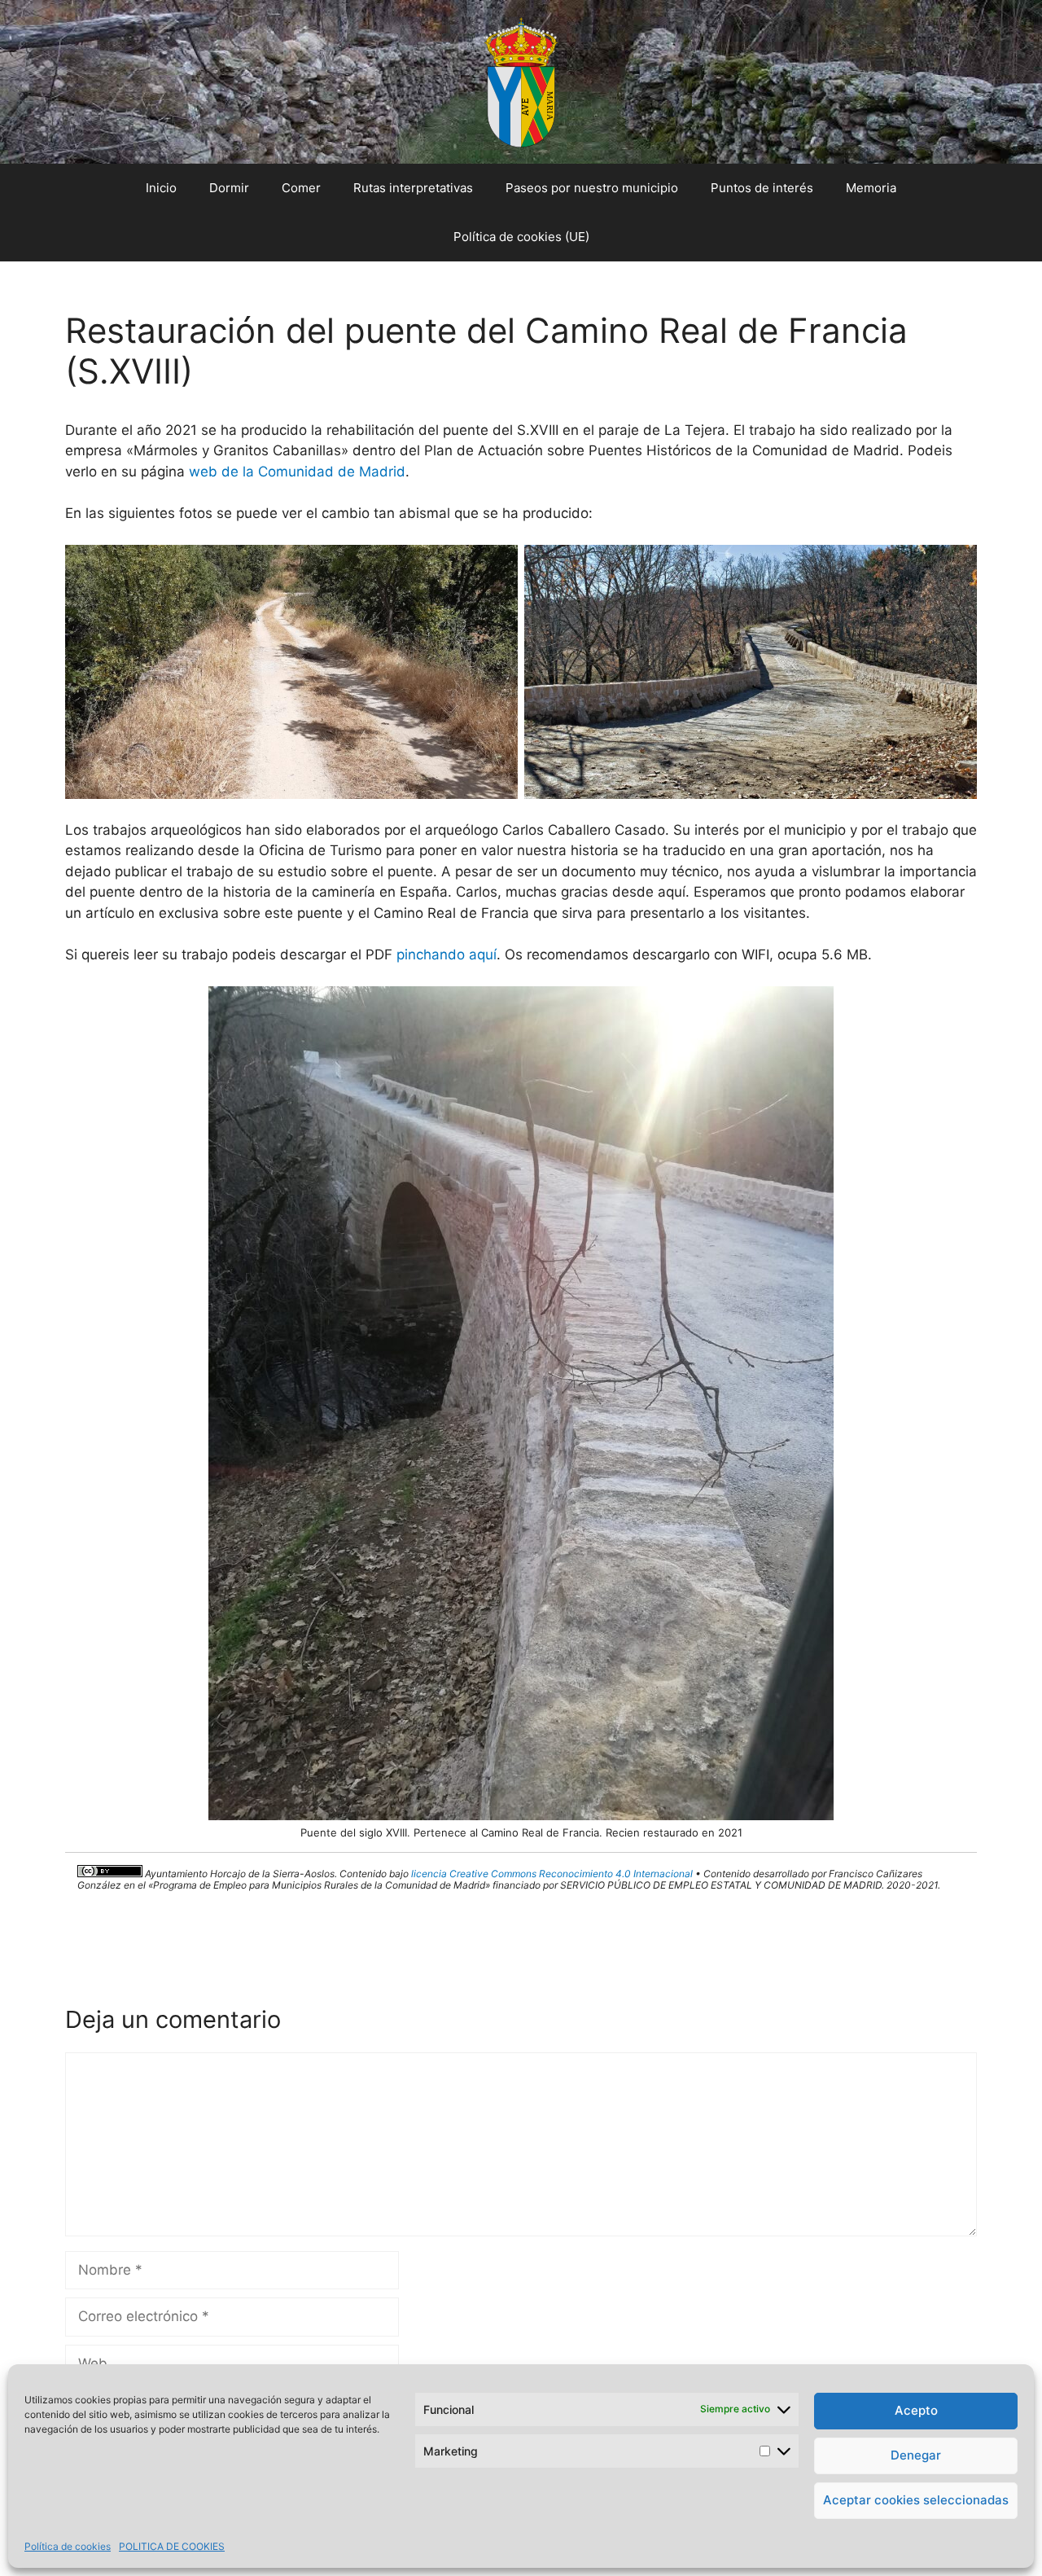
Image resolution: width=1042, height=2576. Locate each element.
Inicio (161, 188)
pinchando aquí (447, 954)
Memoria (871, 188)
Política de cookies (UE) (521, 237)
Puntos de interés (762, 188)
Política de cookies (68, 2546)
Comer (301, 188)
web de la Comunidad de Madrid (297, 472)
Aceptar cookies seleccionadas (916, 2500)
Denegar (916, 2455)
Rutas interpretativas (413, 188)
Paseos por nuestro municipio (592, 188)
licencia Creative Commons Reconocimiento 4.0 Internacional (552, 1874)
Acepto (916, 2410)
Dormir (229, 188)
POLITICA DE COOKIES (172, 2546)
